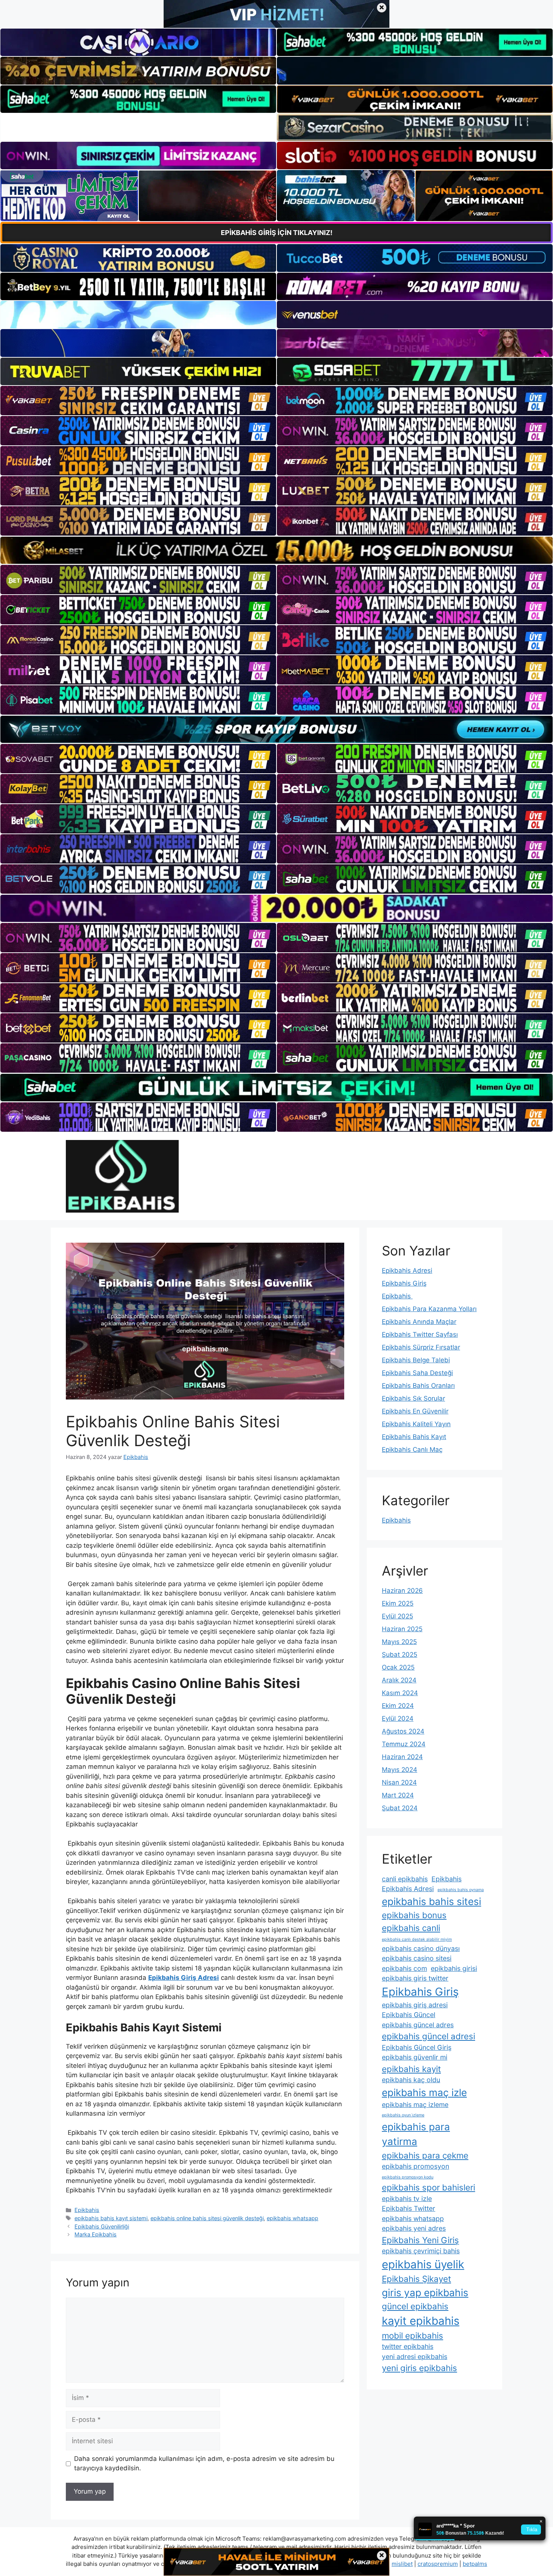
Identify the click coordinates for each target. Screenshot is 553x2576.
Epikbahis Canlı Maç (412, 1450)
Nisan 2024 (399, 1782)
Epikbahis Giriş (404, 1283)
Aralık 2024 (399, 1680)
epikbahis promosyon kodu (408, 2177)
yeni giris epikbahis (419, 2368)
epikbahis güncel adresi (428, 2036)
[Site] (138, 401)
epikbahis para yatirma (416, 2134)
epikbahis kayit (411, 2069)
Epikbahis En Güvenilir (415, 1411)
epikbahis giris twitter (415, 1978)
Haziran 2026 (402, 1591)
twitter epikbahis (408, 2346)
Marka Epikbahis (96, 2234)
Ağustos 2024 (403, 1731)
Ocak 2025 (398, 1667)
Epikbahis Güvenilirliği (102, 2226)
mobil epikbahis (412, 2335)
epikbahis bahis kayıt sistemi (111, 2218)
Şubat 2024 (400, 1808)
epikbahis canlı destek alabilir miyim (417, 1939)
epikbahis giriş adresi (415, 2005)
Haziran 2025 (402, 1629)
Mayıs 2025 (399, 1642)
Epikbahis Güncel (409, 2015)
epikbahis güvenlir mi (415, 2057)
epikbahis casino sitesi (417, 1958)
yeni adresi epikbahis (415, 2357)
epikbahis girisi (454, 1968)
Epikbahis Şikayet (416, 2279)
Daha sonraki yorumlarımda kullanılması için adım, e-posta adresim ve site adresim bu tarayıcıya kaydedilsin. (204, 2464)
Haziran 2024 (402, 1757)
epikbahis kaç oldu (411, 2080)
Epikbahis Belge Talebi (416, 1360)
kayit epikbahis (421, 2321)
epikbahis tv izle (407, 2199)
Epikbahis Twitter (409, 2208)
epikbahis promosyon (416, 2166)
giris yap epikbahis (425, 2293)
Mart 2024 (398, 1795)
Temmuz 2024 (404, 1744)
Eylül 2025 (397, 1616)
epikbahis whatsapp (292, 2218)
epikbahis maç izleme (415, 2105)
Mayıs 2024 (400, 1770)
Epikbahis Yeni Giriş (420, 2240)
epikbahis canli (411, 1928)
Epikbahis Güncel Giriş (417, 2047)
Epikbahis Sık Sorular (413, 1398)
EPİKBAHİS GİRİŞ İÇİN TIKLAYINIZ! (277, 233)
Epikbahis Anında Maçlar (419, 1322)
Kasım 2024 (400, 1693)
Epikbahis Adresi (407, 1271)
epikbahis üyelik (423, 2264)
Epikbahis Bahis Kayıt (414, 1437)
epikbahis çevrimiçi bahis (421, 2251)
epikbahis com (404, 1968)
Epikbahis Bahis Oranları (418, 1386)
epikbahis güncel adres (418, 2025)
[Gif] (276, 550)
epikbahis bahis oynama (461, 1890)
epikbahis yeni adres (414, 2228)
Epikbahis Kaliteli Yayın (416, 1424)
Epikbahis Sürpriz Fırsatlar (421, 1347)
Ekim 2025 (398, 1603)
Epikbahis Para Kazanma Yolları (429, 1309)
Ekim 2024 (398, 1706)
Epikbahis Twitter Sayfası (420, 1334)
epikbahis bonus (414, 1915)
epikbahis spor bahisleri (428, 2187)
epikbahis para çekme (425, 2155)
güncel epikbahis (415, 2306)
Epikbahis (87, 2210)
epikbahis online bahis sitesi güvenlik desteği (207, 2218)
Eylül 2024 (398, 1718)
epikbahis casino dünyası (421, 1948)
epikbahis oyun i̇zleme (403, 2115)
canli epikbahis (405, 1879)
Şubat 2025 (400, 1655)
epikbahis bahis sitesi (431, 1901)
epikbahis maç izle (424, 2093)
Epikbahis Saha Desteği (417, 1373)
